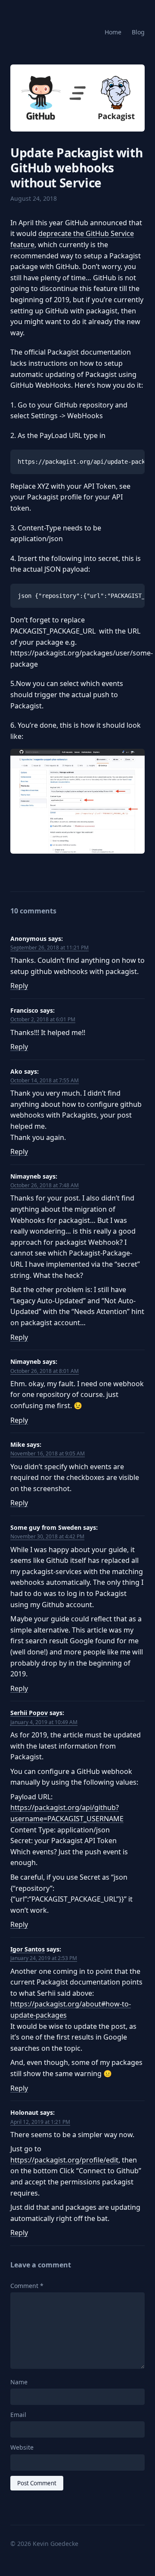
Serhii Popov (29, 1713)
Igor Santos (28, 1949)
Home (113, 32)
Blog (138, 32)
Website (22, 2447)
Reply (19, 986)
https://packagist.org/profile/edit (64, 2160)
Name (19, 2382)
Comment (27, 2286)
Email (18, 2415)
